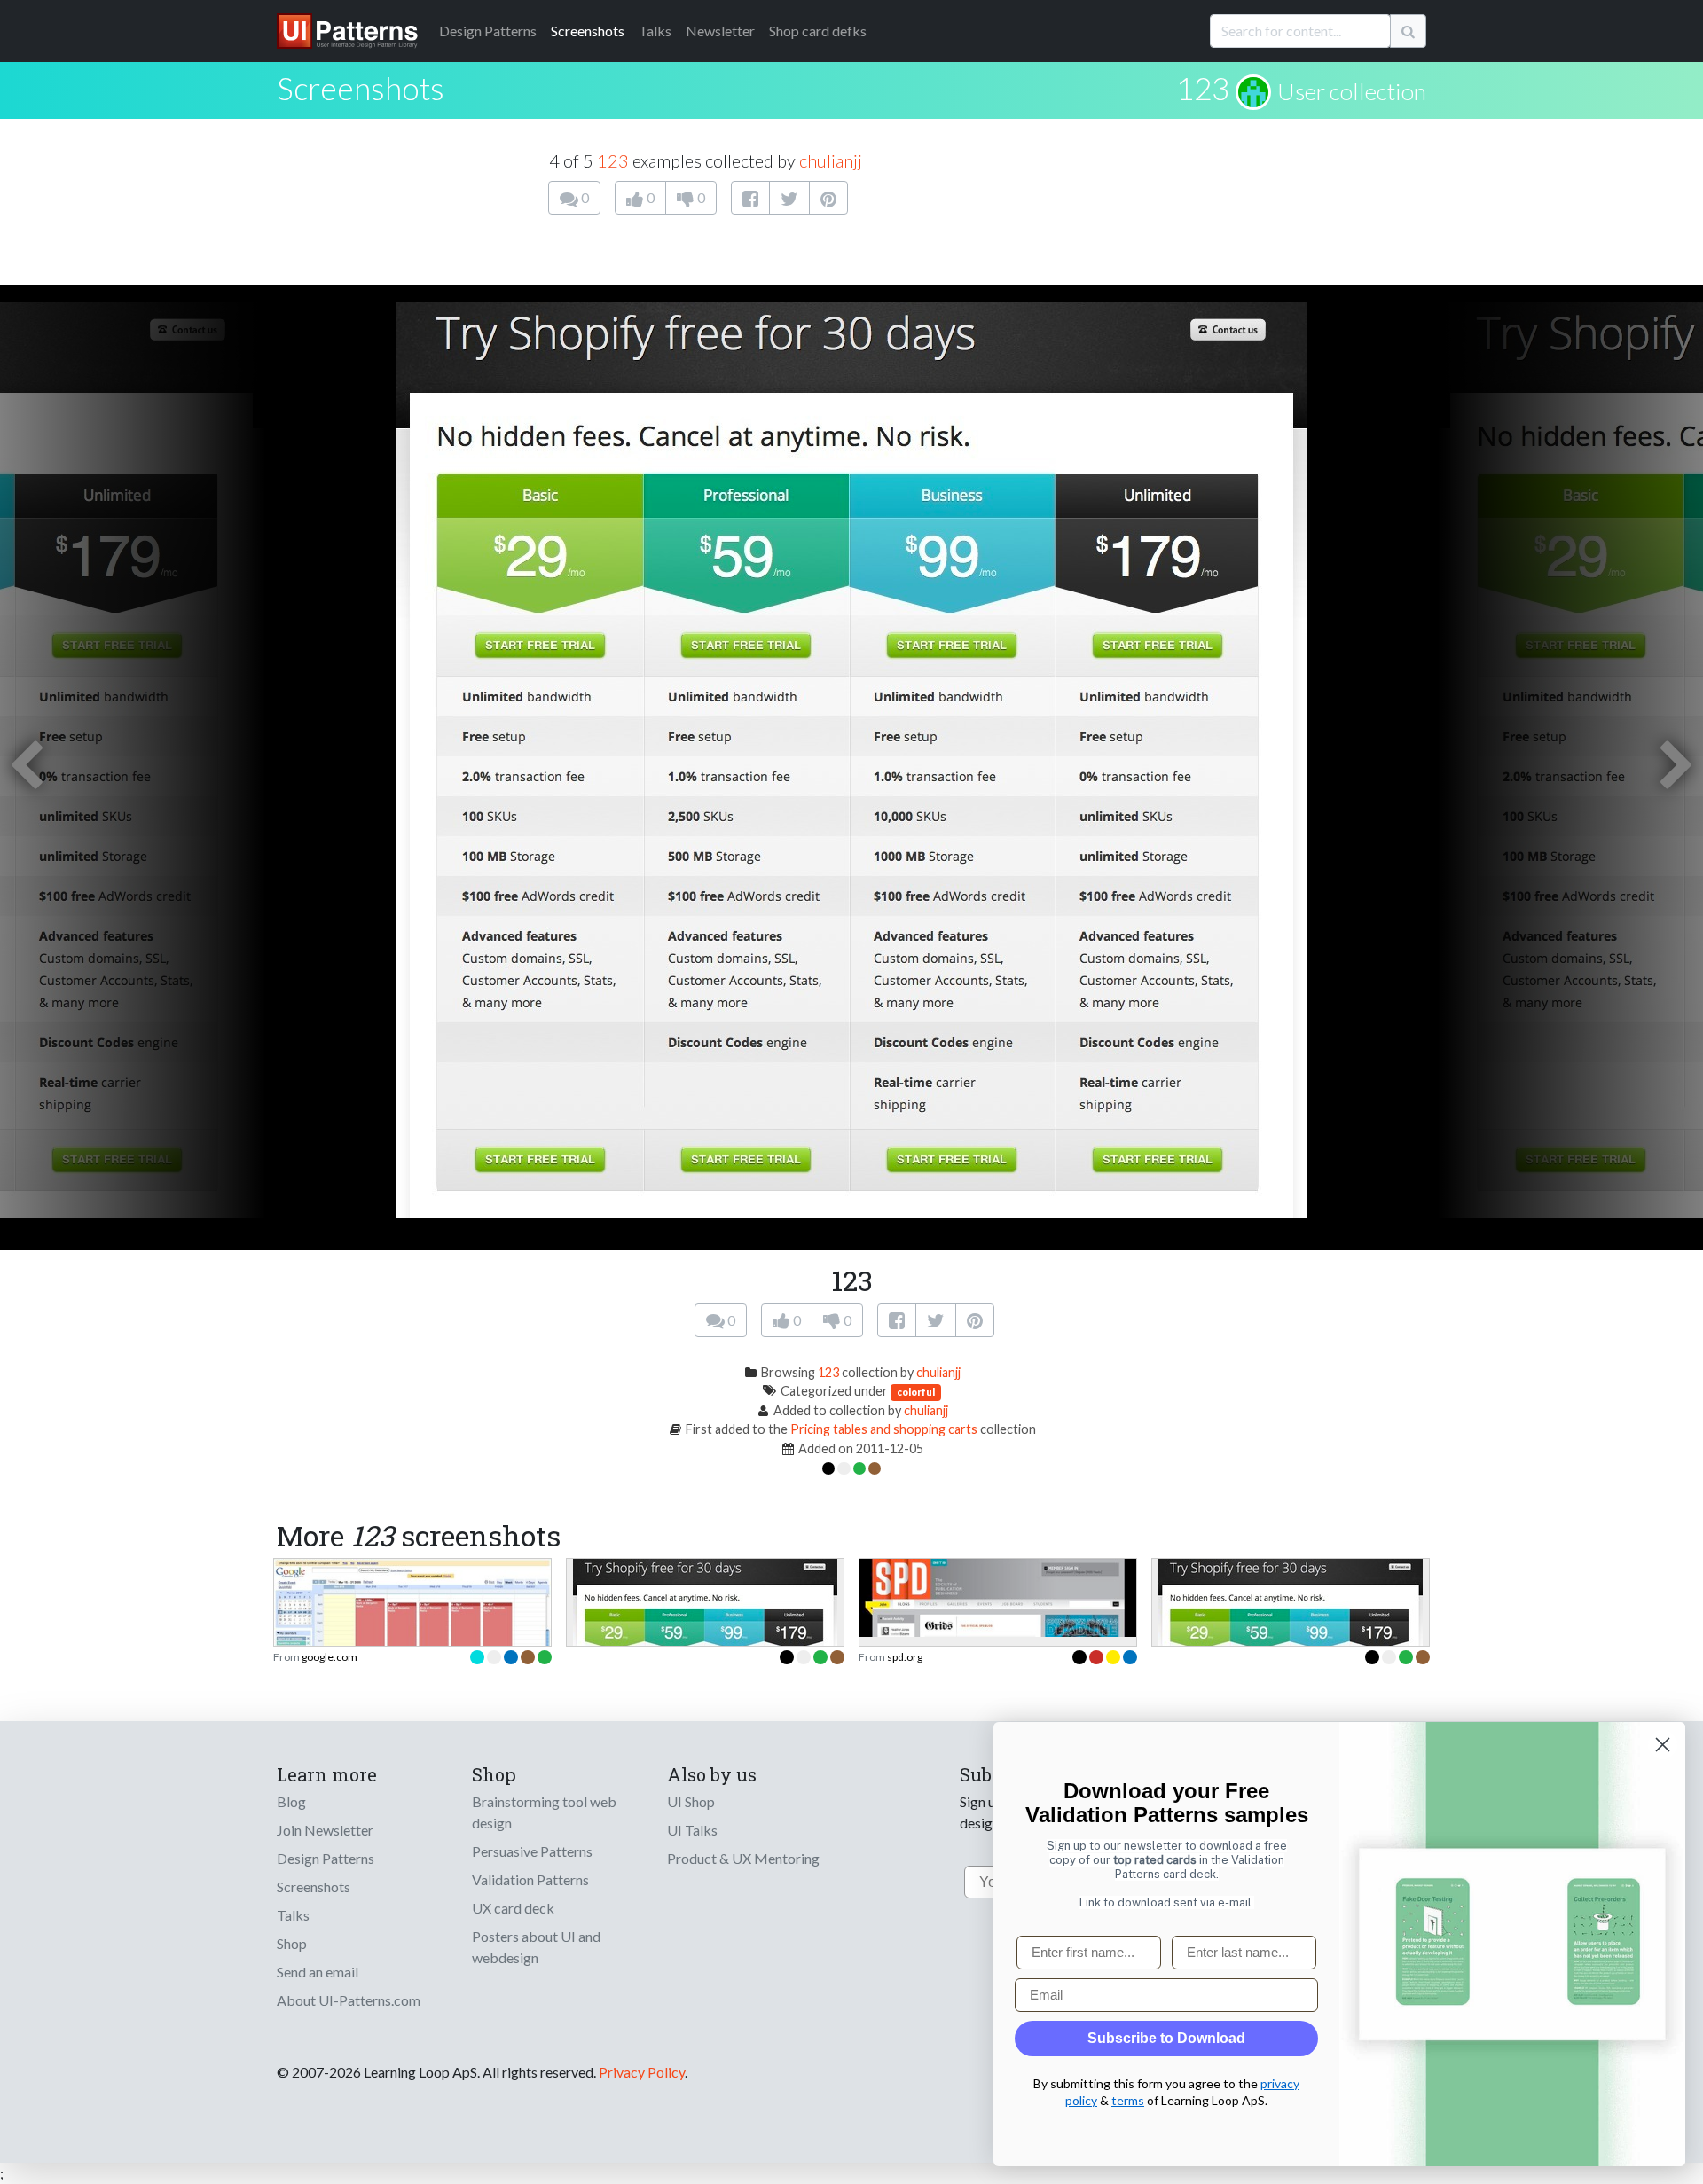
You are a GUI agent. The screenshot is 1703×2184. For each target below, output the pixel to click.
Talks (655, 31)
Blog (291, 1801)
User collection (1352, 91)
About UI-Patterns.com (349, 2000)
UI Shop (691, 1801)
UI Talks (692, 1830)
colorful (916, 1392)
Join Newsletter (325, 1830)
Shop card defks (818, 31)
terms (1128, 2100)
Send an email (318, 1972)
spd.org (905, 1657)
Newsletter (720, 31)
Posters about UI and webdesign (536, 1947)
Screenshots (588, 31)
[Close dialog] (1663, 1745)
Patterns (488, 31)
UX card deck (513, 1908)
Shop (292, 1943)
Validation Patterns (530, 1879)
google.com (330, 1657)
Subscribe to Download (1166, 2038)
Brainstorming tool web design (544, 1812)
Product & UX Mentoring (743, 1858)
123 (1203, 88)
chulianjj (831, 160)
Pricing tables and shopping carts (884, 1429)
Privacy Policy (642, 2072)
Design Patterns (326, 1858)
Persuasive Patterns (532, 1851)
